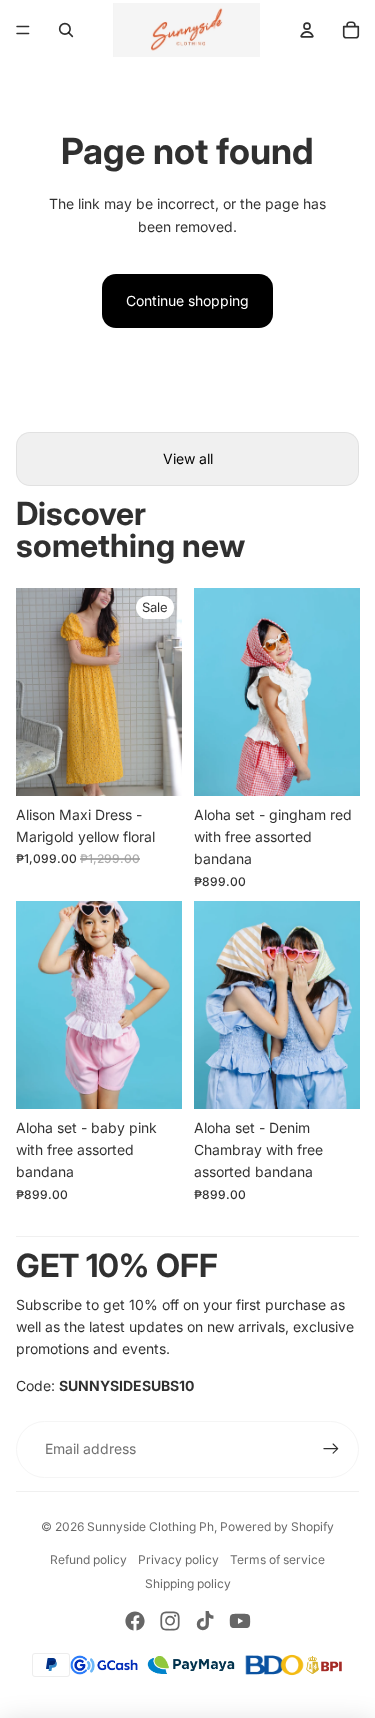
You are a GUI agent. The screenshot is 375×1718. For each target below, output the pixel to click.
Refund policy (88, 1559)
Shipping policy (188, 1583)
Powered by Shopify (277, 1526)
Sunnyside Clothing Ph (150, 1526)
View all (188, 458)
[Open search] (66, 30)
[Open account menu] (307, 30)
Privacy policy (178, 1559)
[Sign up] (331, 1449)
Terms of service (277, 1559)
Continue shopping (187, 300)
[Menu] (23, 30)
